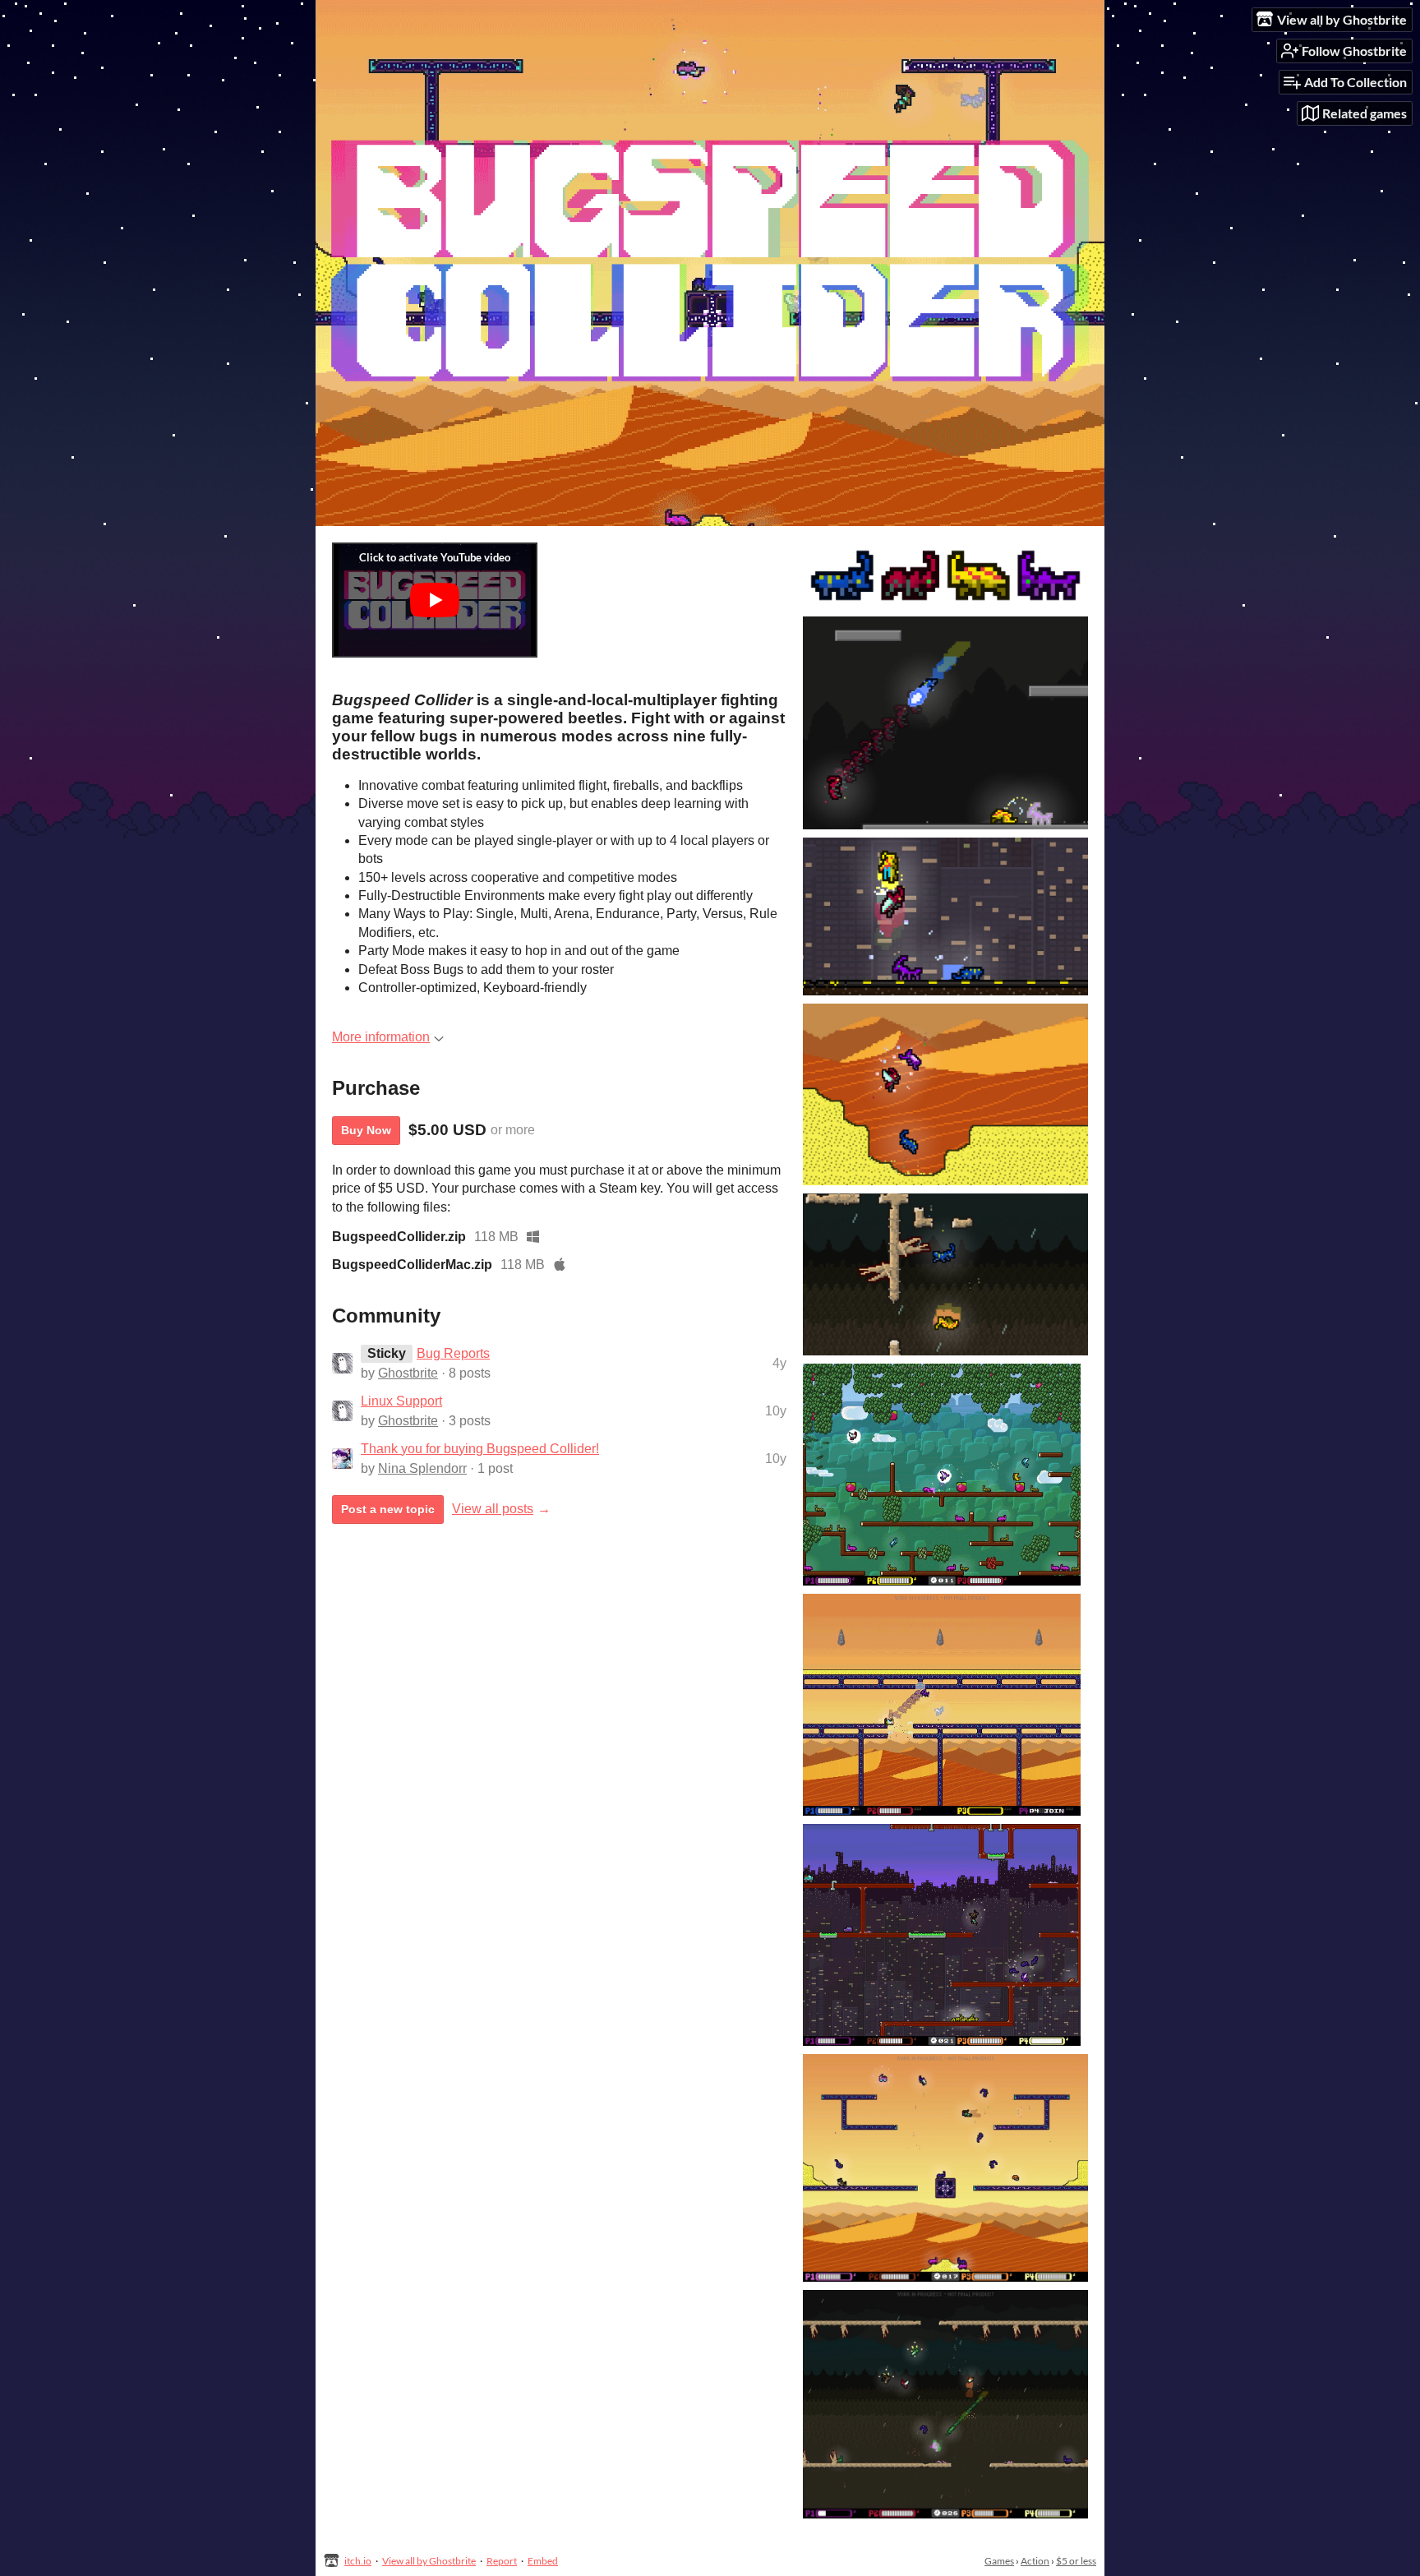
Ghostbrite (408, 1373)
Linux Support (401, 1401)
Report (502, 2561)
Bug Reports (453, 1353)
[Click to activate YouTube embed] (435, 600)
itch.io (358, 2561)
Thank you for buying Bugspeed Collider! (480, 1449)
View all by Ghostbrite (429, 2561)
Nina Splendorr (422, 1468)
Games (999, 2561)
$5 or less (1076, 2561)
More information (381, 1037)
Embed (543, 2561)
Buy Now (366, 1130)
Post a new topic (388, 1509)
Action (1035, 2561)
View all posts (493, 1509)
